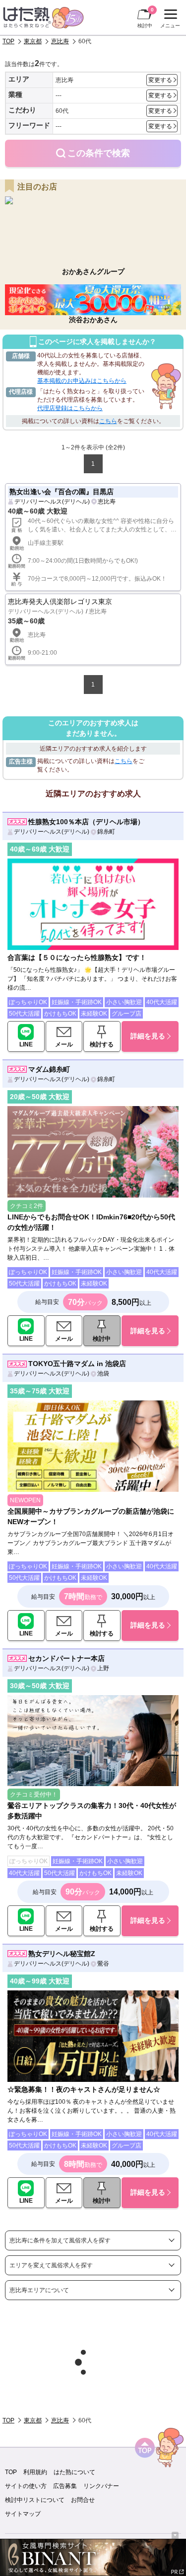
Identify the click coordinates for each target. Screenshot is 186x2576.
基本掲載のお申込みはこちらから (82, 381)
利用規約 (35, 2472)
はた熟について (74, 2472)
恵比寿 (60, 41)
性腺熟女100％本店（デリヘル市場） (86, 822)
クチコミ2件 (27, 1206)
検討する (102, 1044)
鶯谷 (103, 1964)
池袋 (103, 1374)
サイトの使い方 (26, 2486)
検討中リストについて (35, 2500)
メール (64, 1044)
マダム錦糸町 (49, 1069)
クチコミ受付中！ (34, 1795)
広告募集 (65, 2486)
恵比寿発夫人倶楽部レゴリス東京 (60, 601)
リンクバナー (101, 2486)
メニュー (169, 20)
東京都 (33, 41)
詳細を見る (148, 1036)
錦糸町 (106, 832)
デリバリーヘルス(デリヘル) (52, 502)
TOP (8, 41)
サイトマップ (23, 2514)
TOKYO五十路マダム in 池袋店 (77, 1364)
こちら (108, 421)
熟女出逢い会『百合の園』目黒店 (62, 492)
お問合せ (83, 2500)
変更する (160, 80)
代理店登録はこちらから (70, 408)
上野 (103, 1668)
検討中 (146, 18)
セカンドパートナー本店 (66, 1658)
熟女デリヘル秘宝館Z (62, 1954)
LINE (26, 1044)
